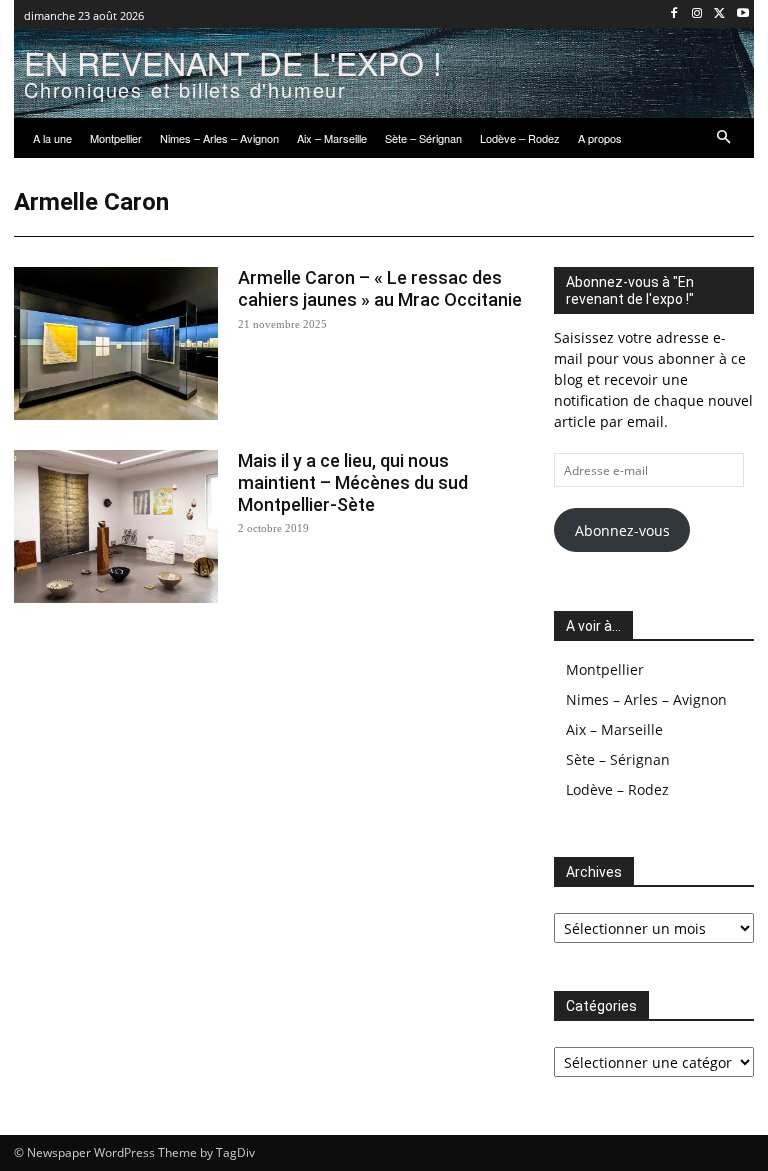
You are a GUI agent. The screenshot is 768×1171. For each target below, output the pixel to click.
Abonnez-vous (622, 530)
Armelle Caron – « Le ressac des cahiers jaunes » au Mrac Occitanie (380, 288)
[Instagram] (697, 14)
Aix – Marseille (614, 729)
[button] (724, 138)
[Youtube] (742, 14)
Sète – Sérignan (618, 759)
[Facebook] (674, 14)
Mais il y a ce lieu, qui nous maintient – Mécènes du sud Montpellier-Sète (353, 482)
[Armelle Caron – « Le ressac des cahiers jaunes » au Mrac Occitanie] (116, 343)
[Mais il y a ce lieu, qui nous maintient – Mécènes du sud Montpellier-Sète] (116, 526)
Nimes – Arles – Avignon (646, 699)
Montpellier (605, 669)
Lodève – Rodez (617, 789)
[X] (719, 14)
